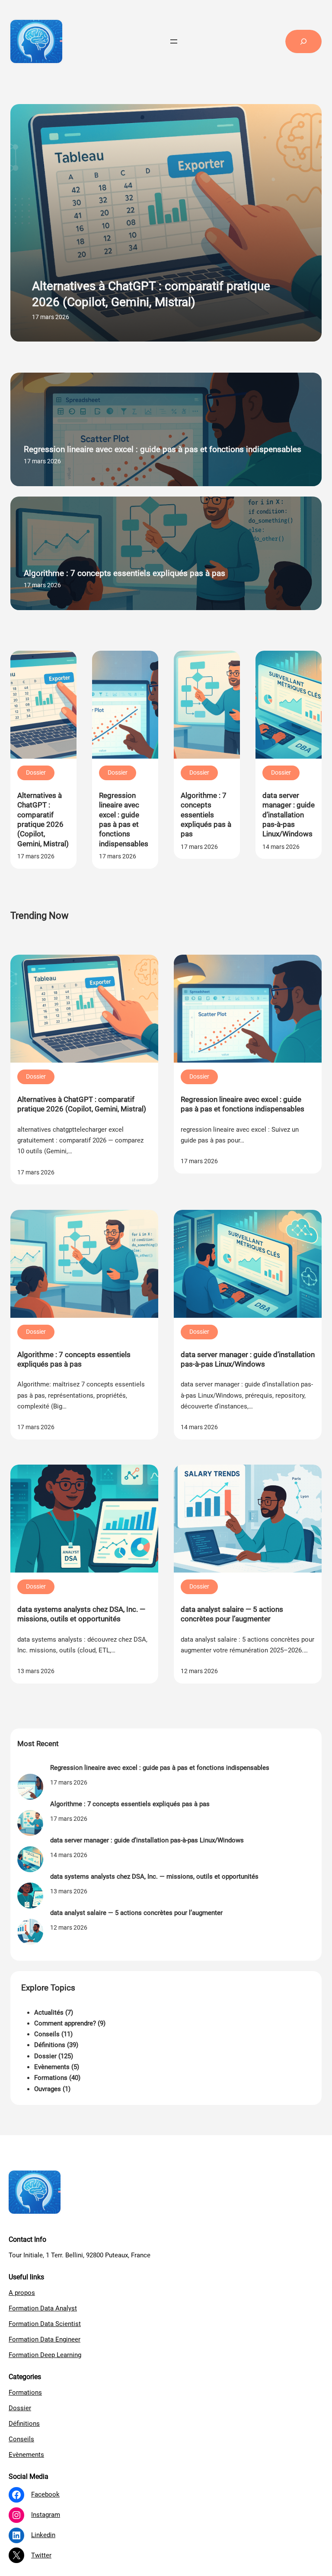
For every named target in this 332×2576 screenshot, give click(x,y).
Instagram (46, 2515)
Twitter (41, 2555)
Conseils (47, 2034)
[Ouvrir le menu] (174, 41)
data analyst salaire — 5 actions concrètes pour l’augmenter (232, 1614)
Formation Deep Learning (45, 2355)
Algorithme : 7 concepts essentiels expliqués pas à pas (124, 573)
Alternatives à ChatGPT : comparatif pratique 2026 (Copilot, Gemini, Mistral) (151, 294)
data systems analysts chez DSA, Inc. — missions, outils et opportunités (81, 1614)
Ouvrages (48, 2089)
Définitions (50, 2045)
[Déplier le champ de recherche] (303, 41)
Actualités (49, 2013)
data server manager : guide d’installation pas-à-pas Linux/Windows (289, 815)
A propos (22, 2293)
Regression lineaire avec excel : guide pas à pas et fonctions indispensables (163, 449)
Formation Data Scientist (45, 2324)
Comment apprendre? (65, 2023)
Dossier (36, 772)
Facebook (45, 2494)
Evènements (52, 2067)
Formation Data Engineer (45, 2339)
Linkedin (43, 2535)
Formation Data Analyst (43, 2308)
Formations (51, 2078)
